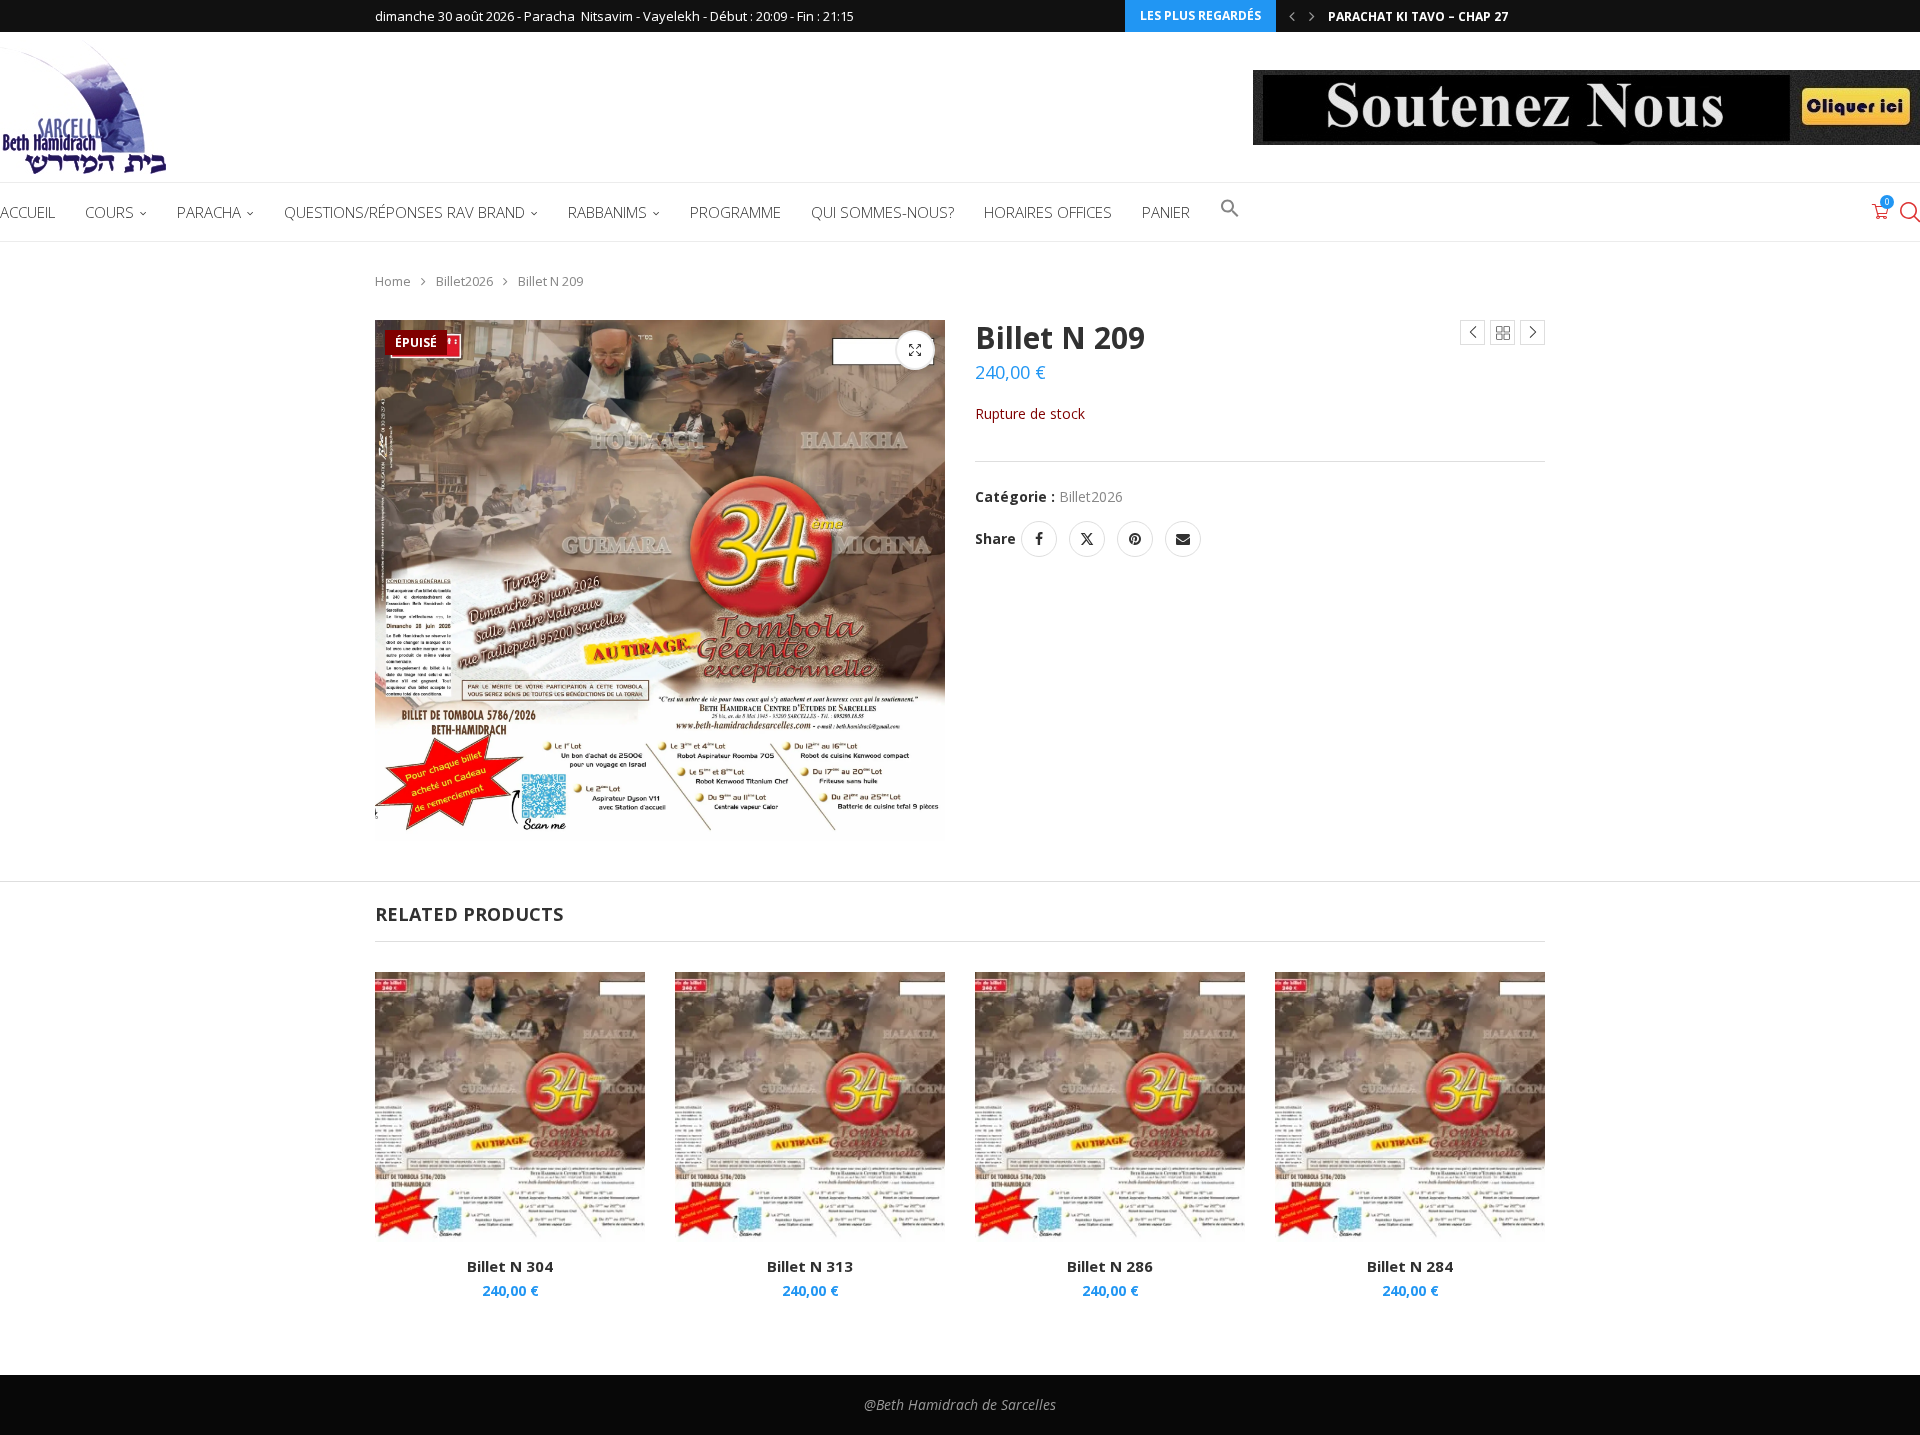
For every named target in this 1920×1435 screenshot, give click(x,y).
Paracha (209, 212)
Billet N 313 (810, 1266)
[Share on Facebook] (1039, 539)
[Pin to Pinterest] (1135, 539)
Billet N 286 (1110, 1266)
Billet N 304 (510, 1266)
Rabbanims (607, 212)
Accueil (27, 212)
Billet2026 (464, 281)
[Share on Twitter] (1087, 539)
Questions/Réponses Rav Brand (404, 212)
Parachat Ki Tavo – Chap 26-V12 (1431, 18)
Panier (1166, 212)
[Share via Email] (1183, 539)
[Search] (1910, 212)
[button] (1292, 16)
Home (393, 281)
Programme (735, 212)
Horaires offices (1048, 212)
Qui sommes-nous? (882, 212)
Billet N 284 (1410, 1266)
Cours (109, 212)
